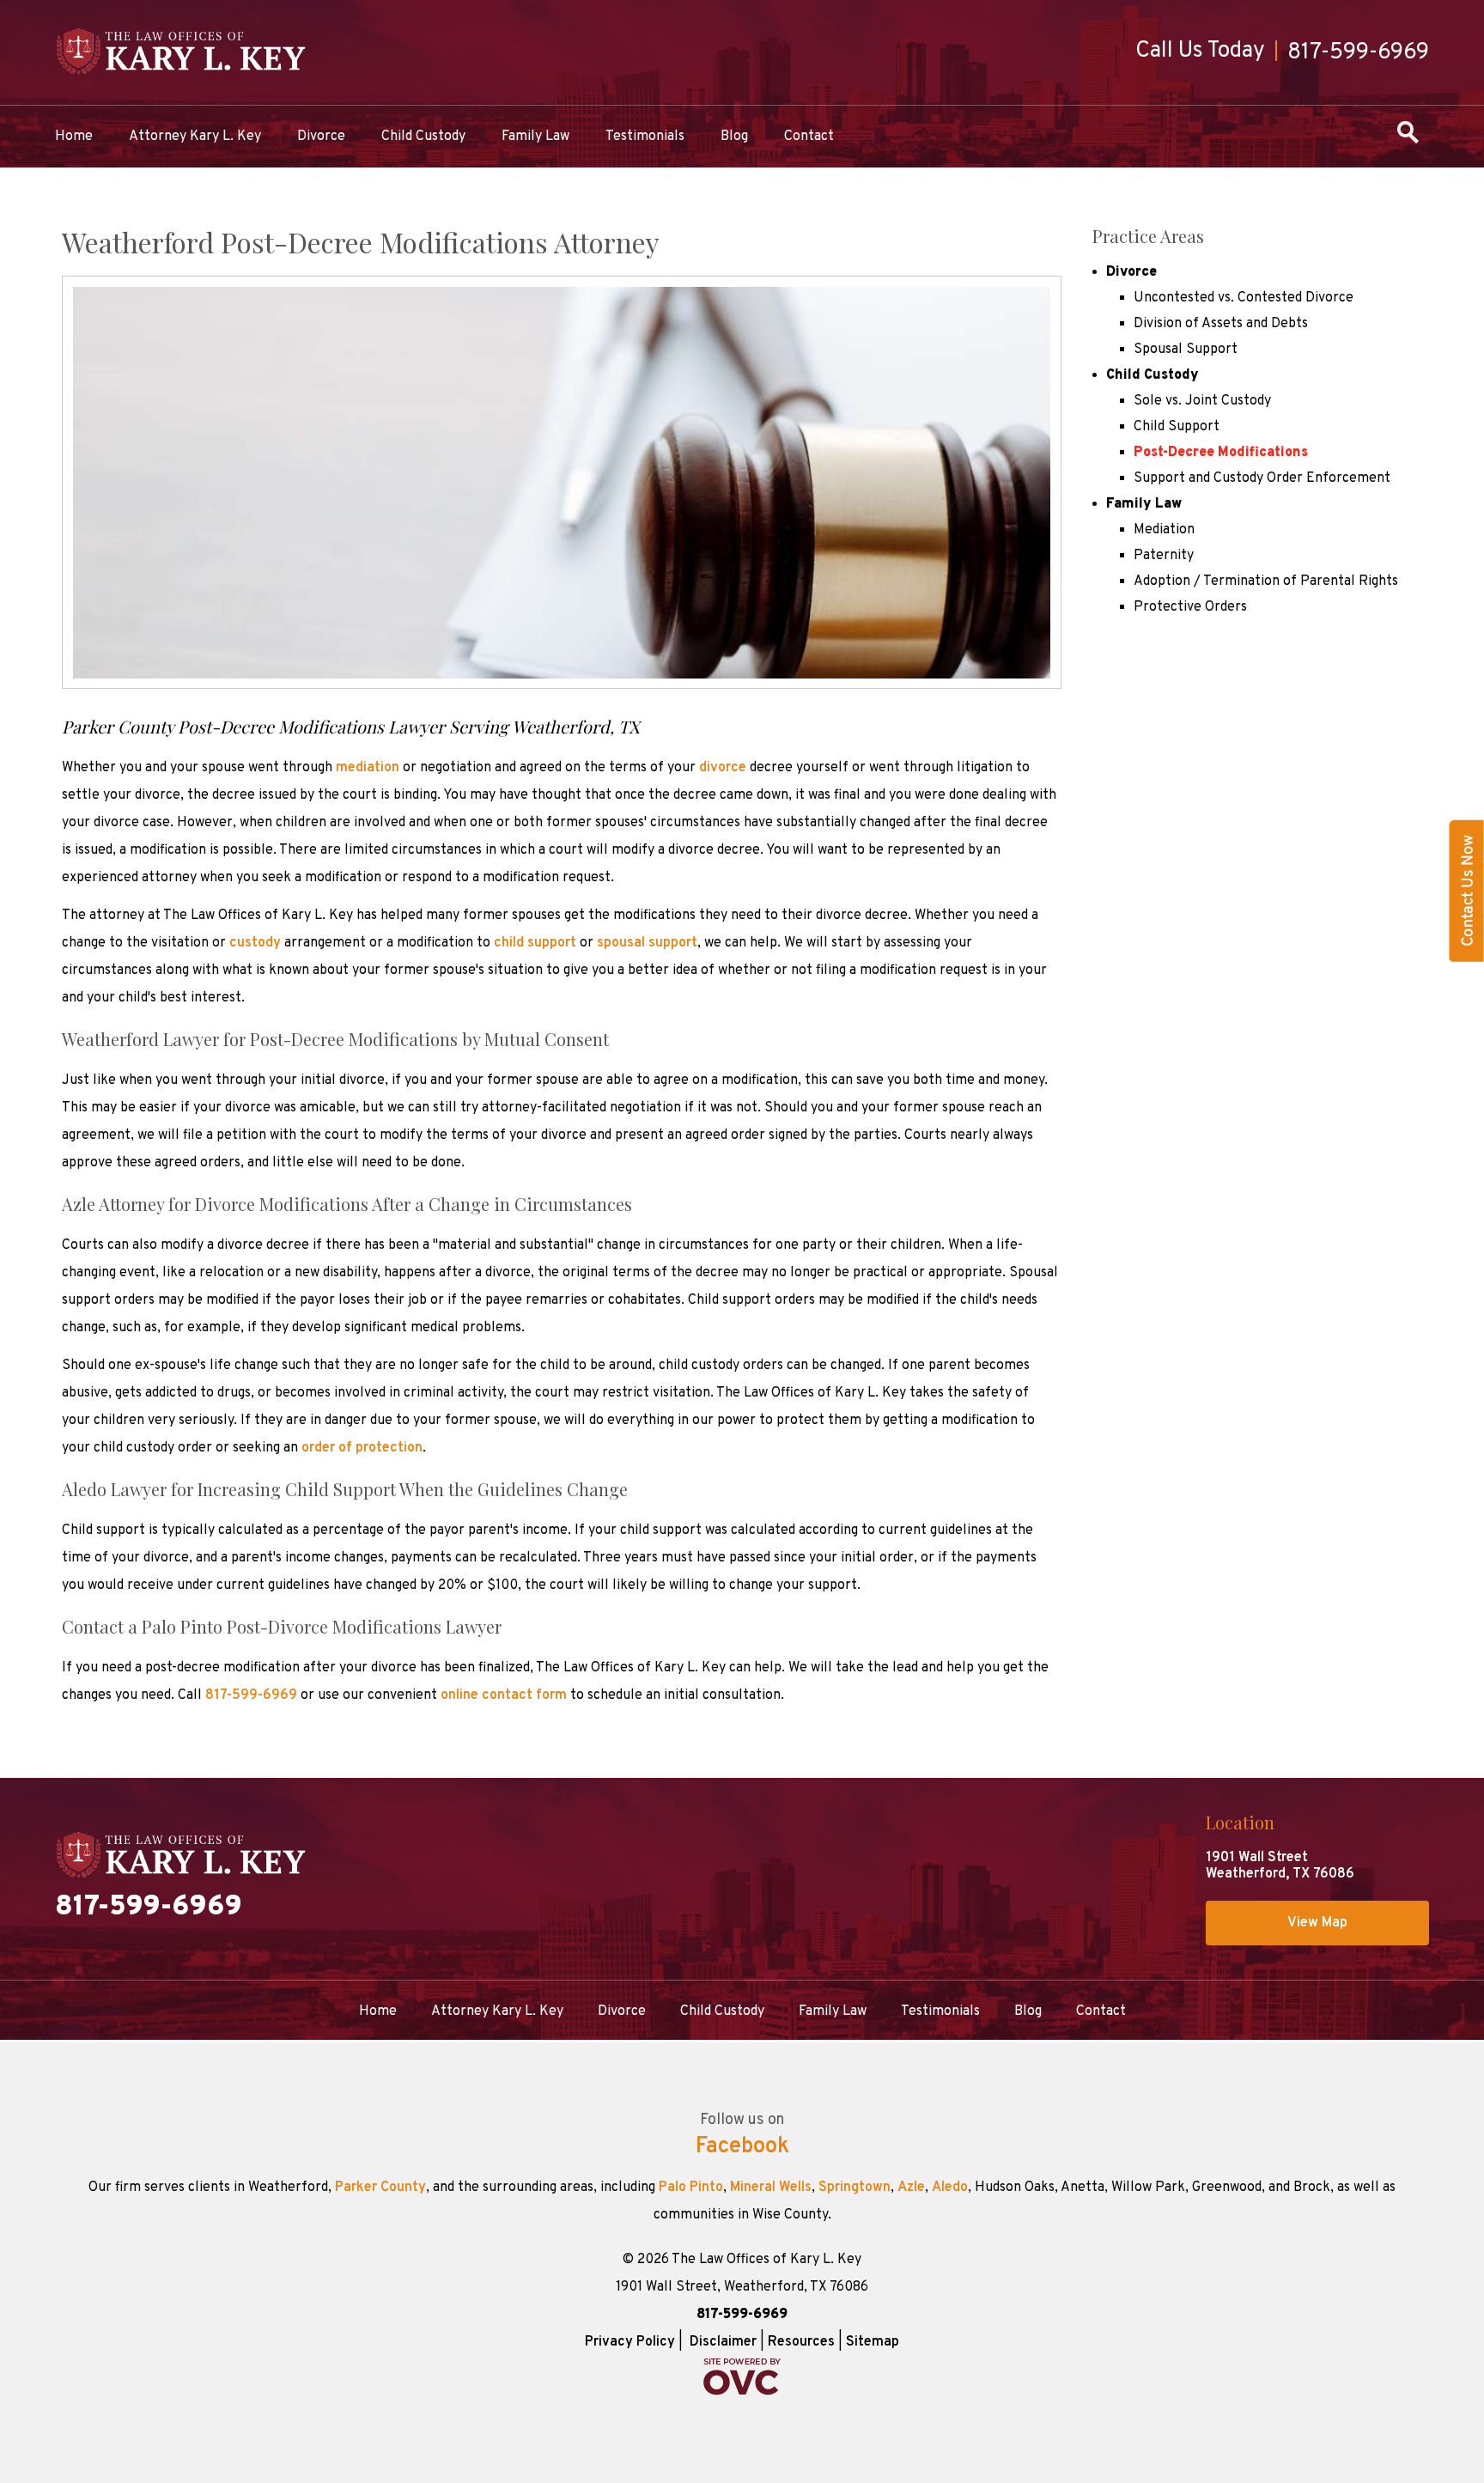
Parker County (380, 2188)
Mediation (1164, 530)
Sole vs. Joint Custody (1202, 401)
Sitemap (873, 2342)
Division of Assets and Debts (1221, 324)
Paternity (1164, 556)
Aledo (950, 2188)
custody (255, 943)
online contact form (504, 1695)
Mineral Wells (771, 2188)
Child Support (1177, 427)
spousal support (647, 943)
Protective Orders (1190, 607)
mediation (368, 768)
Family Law (535, 137)
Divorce (321, 137)
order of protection (362, 1448)
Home (74, 137)
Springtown (855, 2188)
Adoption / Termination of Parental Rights (1266, 581)
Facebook (742, 2147)
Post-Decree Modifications (1221, 453)
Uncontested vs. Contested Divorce (1244, 298)
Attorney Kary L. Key (195, 137)
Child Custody (423, 137)
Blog (734, 137)
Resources (801, 2342)
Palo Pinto (691, 2188)
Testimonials (645, 137)
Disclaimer (723, 2342)
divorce (723, 768)
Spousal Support (1186, 350)
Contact (809, 137)
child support (535, 943)
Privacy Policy (630, 2342)
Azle (911, 2188)
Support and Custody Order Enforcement (1262, 478)
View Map (1317, 1923)
